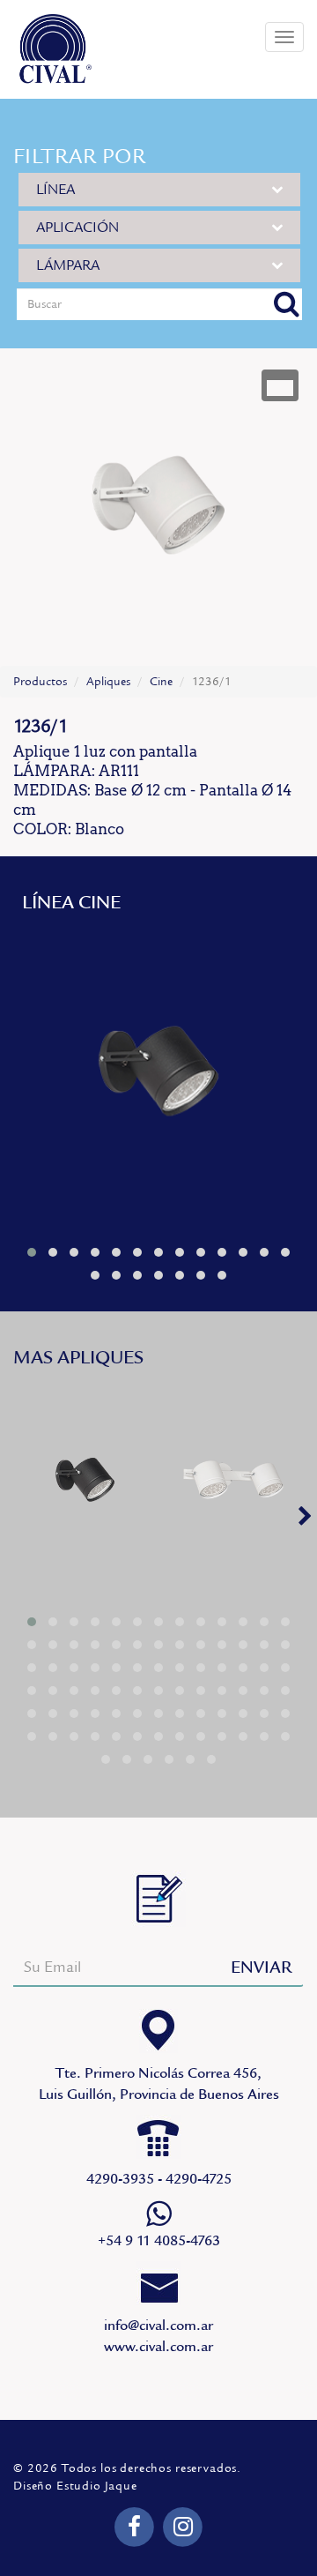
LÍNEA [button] (55, 190)
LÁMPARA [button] (68, 265)
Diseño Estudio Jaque (75, 2486)
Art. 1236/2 (233, 1485)
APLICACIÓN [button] (77, 228)
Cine (161, 682)
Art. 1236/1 (158, 1080)
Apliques (108, 682)
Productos (40, 682)
